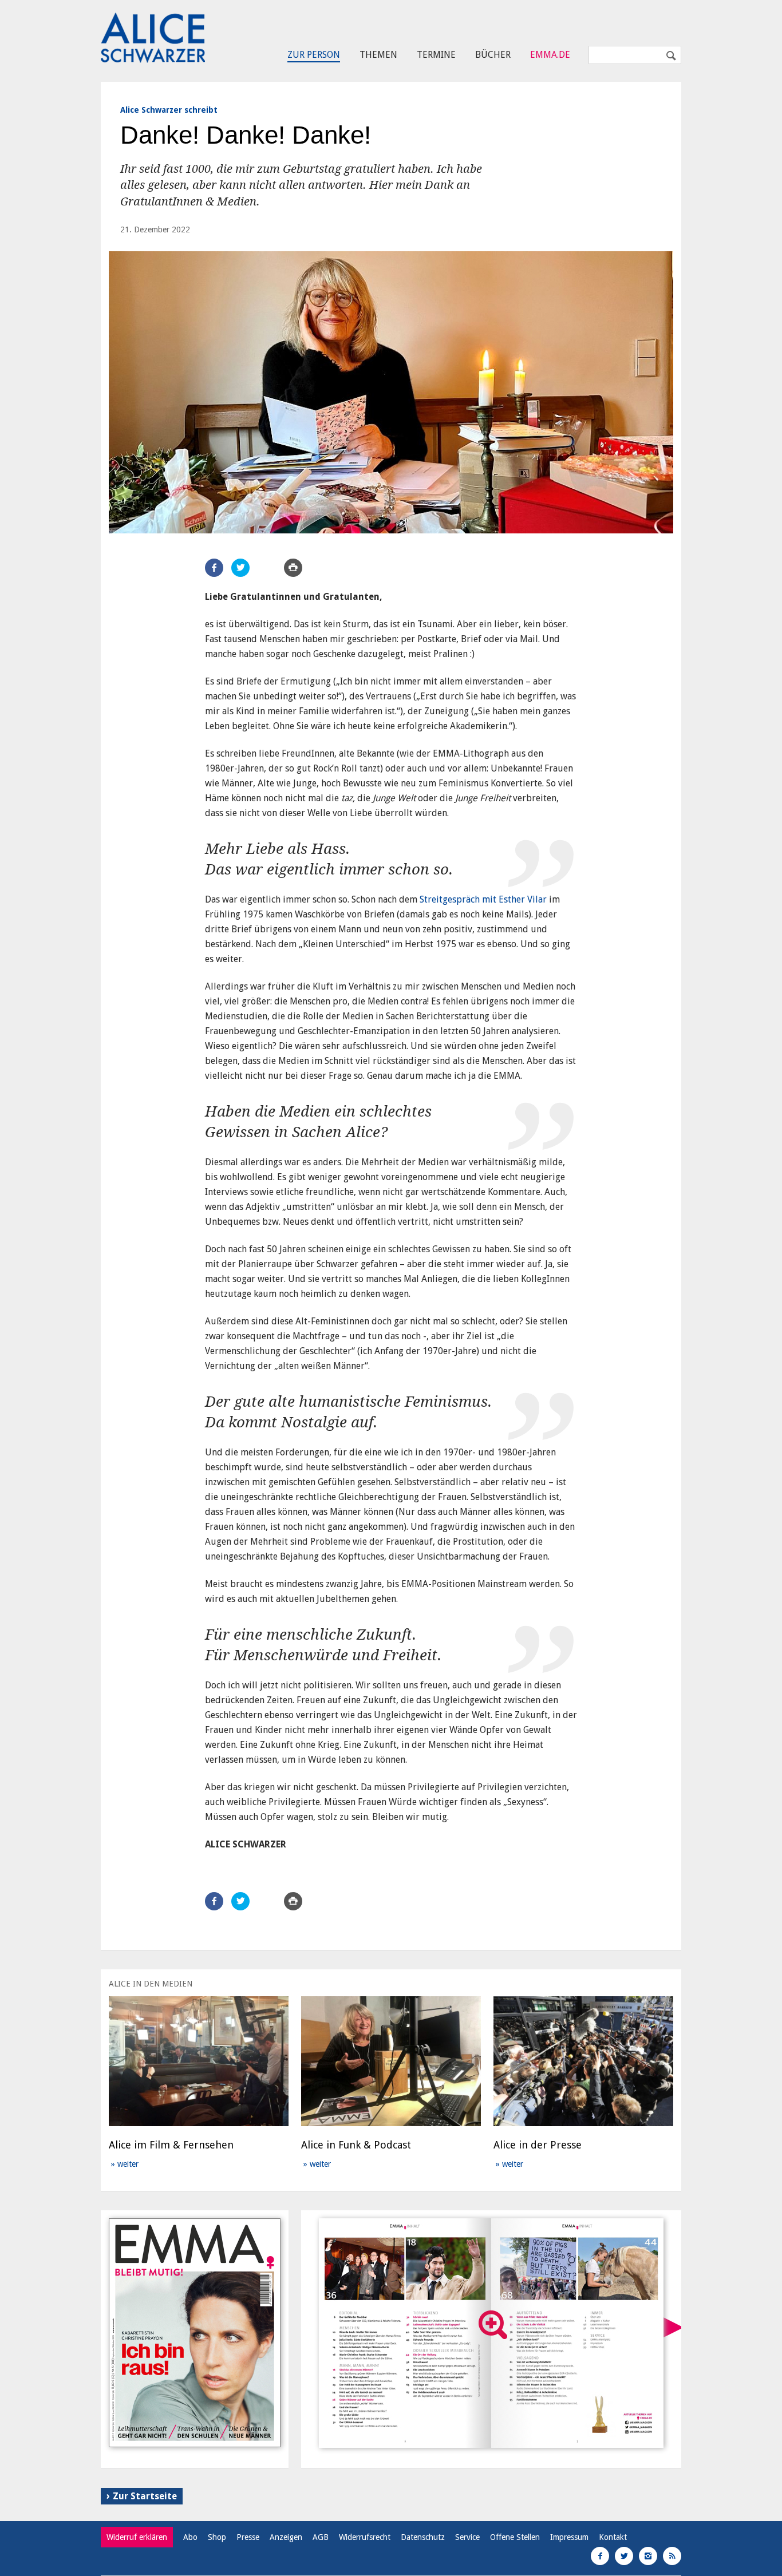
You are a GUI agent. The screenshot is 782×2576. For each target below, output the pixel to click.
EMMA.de (550, 55)
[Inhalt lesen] (493, 2325)
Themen (378, 55)
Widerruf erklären (137, 2537)
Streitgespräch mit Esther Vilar (483, 899)
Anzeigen (286, 2537)
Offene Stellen (515, 2537)
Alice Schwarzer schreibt (169, 110)
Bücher (493, 55)
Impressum (569, 2537)
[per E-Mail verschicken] (267, 568)
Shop (217, 2537)
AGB (321, 2537)
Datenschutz (423, 2537)
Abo (190, 2537)
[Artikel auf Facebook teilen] (214, 568)
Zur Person (314, 55)
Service (467, 2537)
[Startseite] (153, 38)
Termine (436, 55)
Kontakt (613, 2537)
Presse (248, 2537)
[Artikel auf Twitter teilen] (240, 568)
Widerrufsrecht (365, 2537)
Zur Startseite (145, 2496)
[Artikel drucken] (293, 568)
